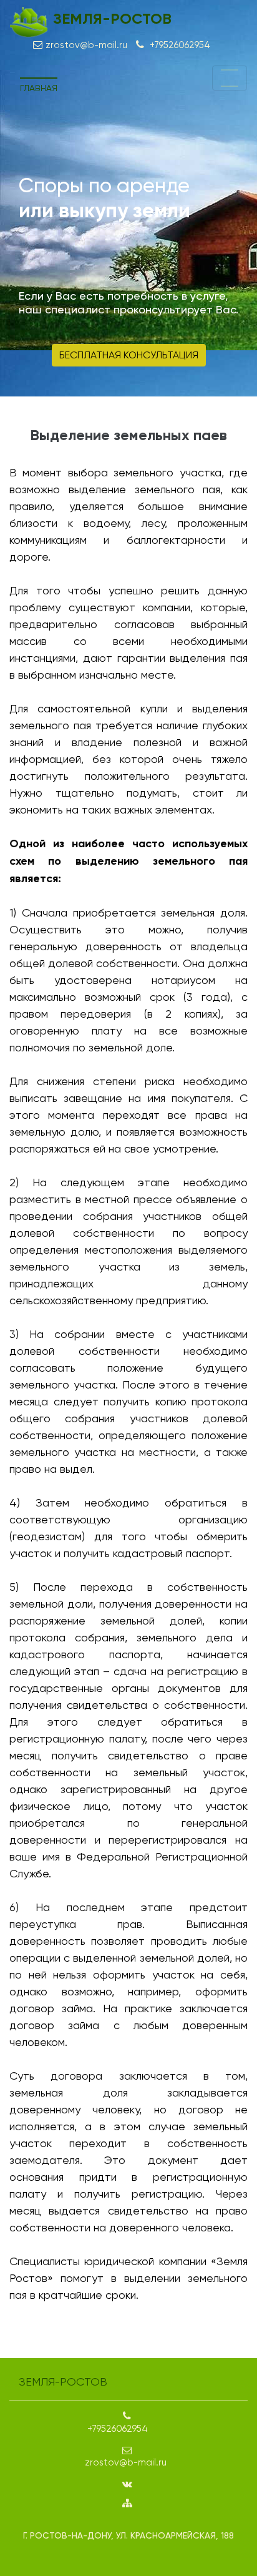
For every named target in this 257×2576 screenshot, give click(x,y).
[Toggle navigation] (230, 78)
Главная (39, 88)
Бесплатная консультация (129, 355)
